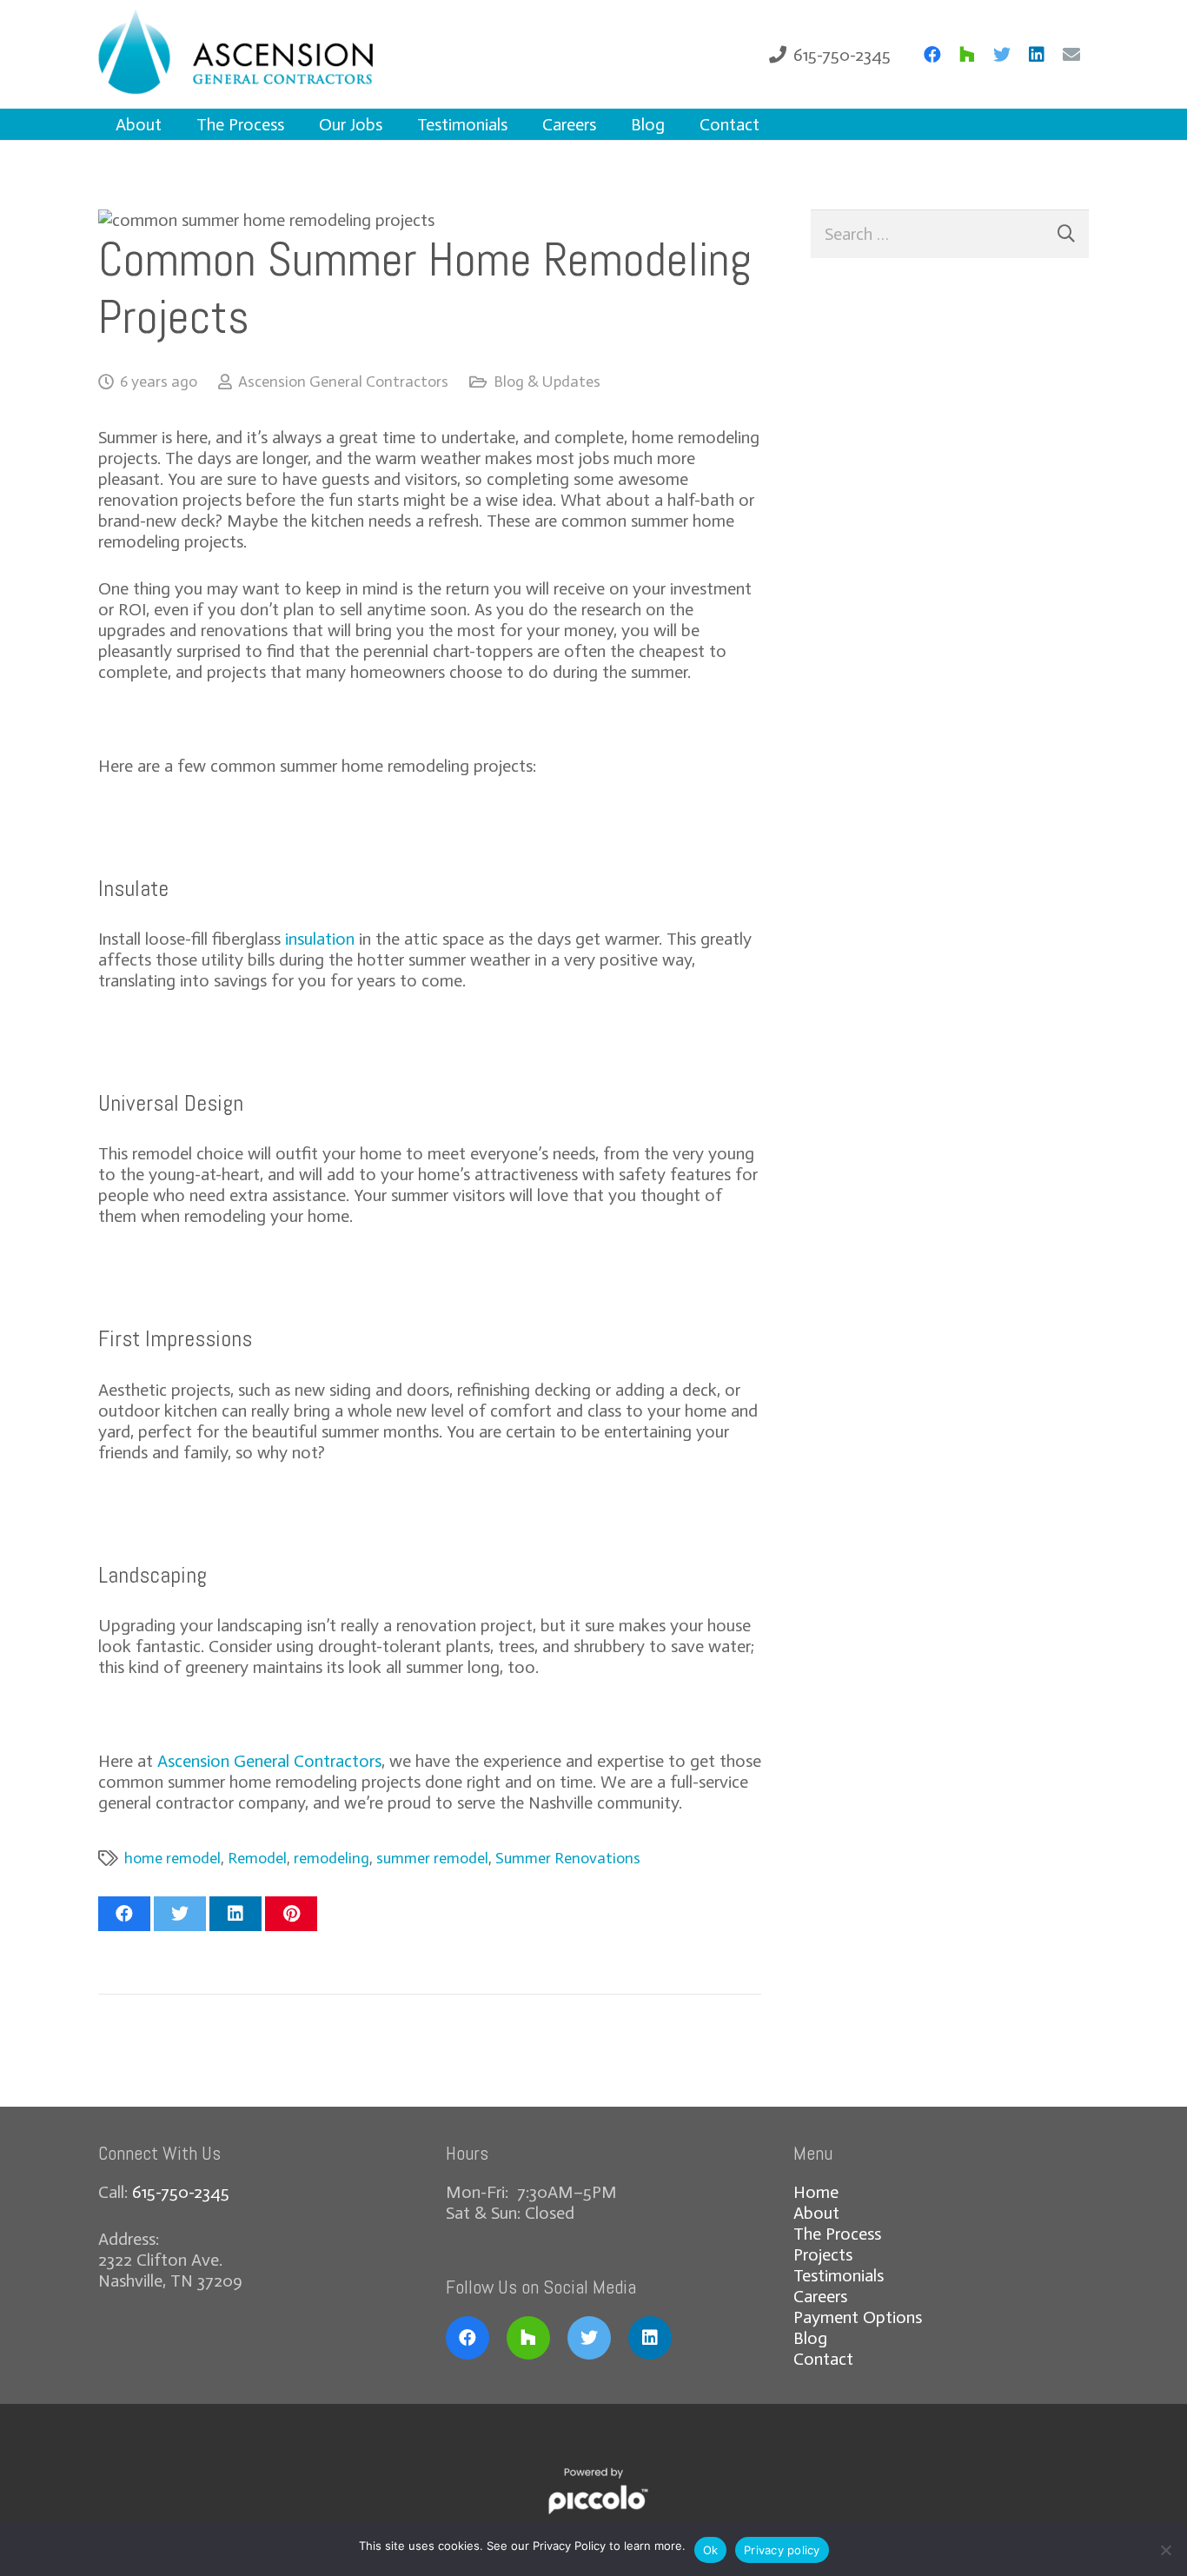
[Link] (262, 54)
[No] (1165, 2550)
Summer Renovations (568, 1858)
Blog (810, 2338)
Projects (823, 2254)
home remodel (172, 1858)
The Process (837, 2234)
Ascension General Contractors (343, 382)
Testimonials (839, 2275)
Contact (823, 2359)
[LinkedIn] (1037, 55)
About (816, 2213)
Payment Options (858, 2317)
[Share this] (124, 1914)
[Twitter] (1002, 55)
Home (816, 2192)
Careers (820, 2296)
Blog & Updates (547, 382)
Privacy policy (782, 2550)
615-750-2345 (181, 2192)
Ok (711, 2550)
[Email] (1071, 55)
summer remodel (432, 1858)
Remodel (257, 1858)
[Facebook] (932, 55)
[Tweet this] (180, 1914)
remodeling (332, 1858)
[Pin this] (291, 1914)
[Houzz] (967, 55)
